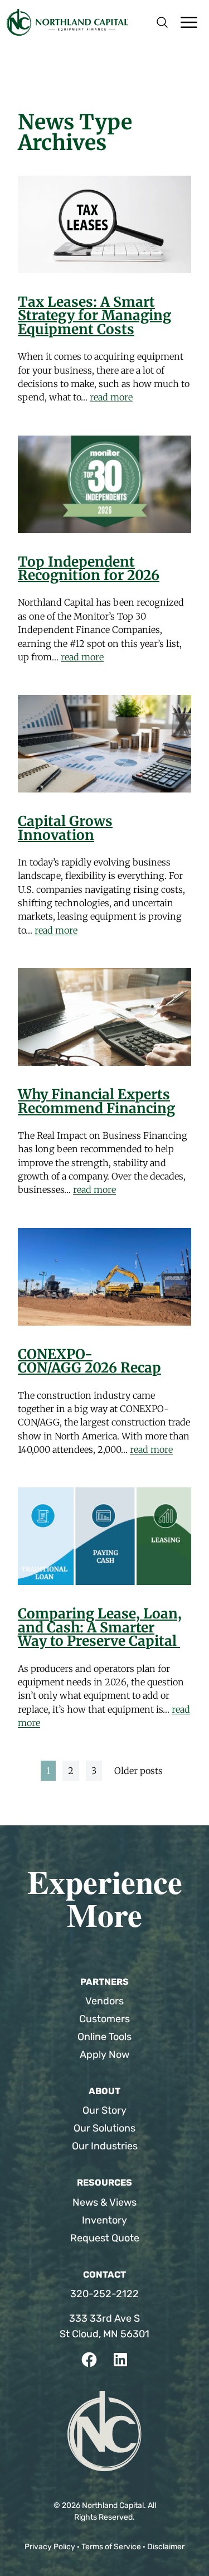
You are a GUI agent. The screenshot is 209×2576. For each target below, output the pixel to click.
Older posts (138, 1771)
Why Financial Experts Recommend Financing (96, 1101)
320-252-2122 (104, 2294)
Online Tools (104, 2037)
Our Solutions (104, 2128)
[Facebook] (89, 2360)
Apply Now (104, 2055)
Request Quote (105, 2238)
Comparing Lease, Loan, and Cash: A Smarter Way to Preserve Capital (100, 1627)
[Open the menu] (189, 22)
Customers (104, 2019)
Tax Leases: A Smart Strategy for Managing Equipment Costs (94, 316)
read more (111, 397)
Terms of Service (111, 2547)
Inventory (104, 2220)
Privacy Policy (50, 2547)
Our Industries (105, 2146)
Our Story (104, 2110)
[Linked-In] (120, 2360)
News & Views (104, 2202)
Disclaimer (166, 2547)
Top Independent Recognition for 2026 (89, 569)
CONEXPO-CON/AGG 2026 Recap (89, 1361)
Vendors (104, 2001)
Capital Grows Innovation (65, 828)
